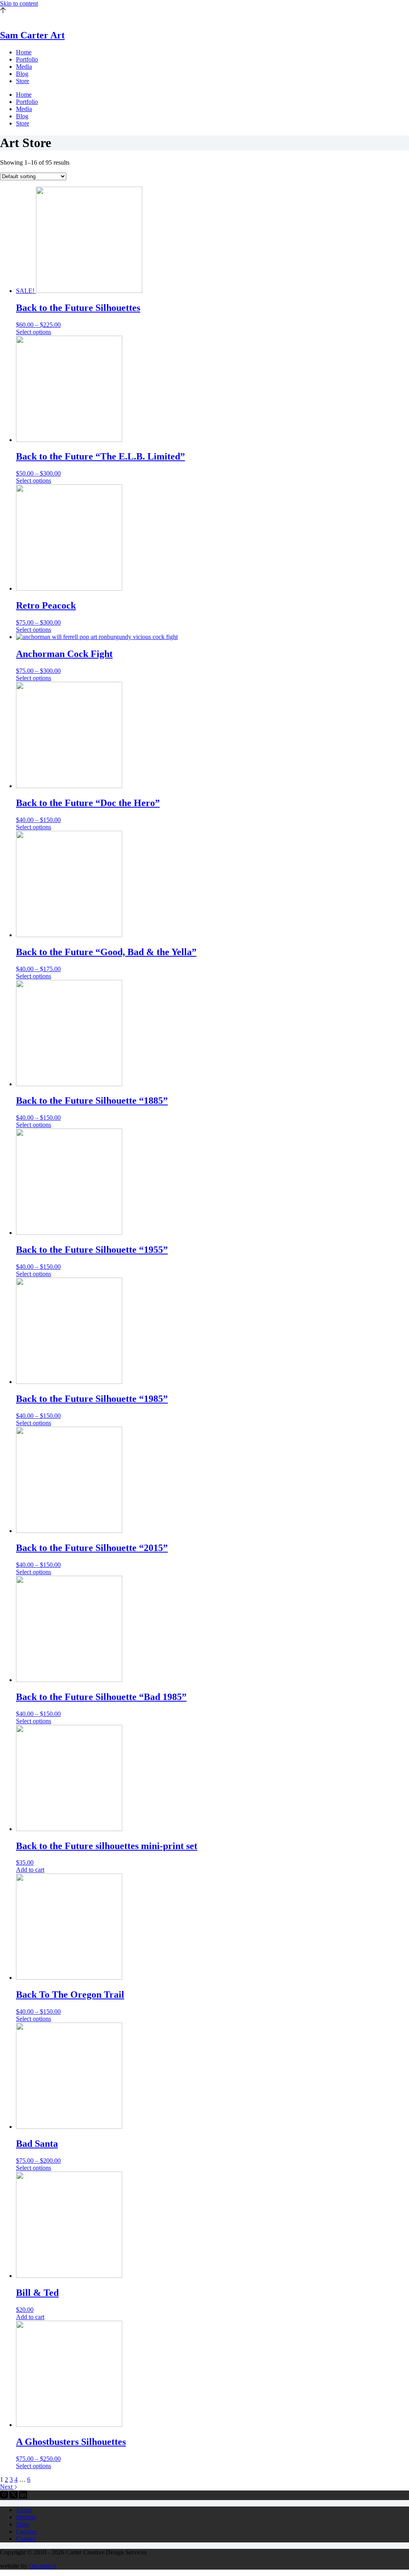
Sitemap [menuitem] (26, 2517)
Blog (22, 74)
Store (23, 81)
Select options (34, 332)
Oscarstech (43, 2566)
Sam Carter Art (32, 35)
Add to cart (30, 1870)
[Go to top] (3, 11)
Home (24, 52)
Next (7, 2487)
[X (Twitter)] (14, 2496)
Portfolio (27, 59)
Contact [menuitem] (26, 2539)
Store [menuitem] (23, 2524)
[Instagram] (5, 2496)
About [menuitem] (24, 2510)
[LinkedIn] (23, 2496)
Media (24, 67)
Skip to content (19, 3)
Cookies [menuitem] (26, 2531)
